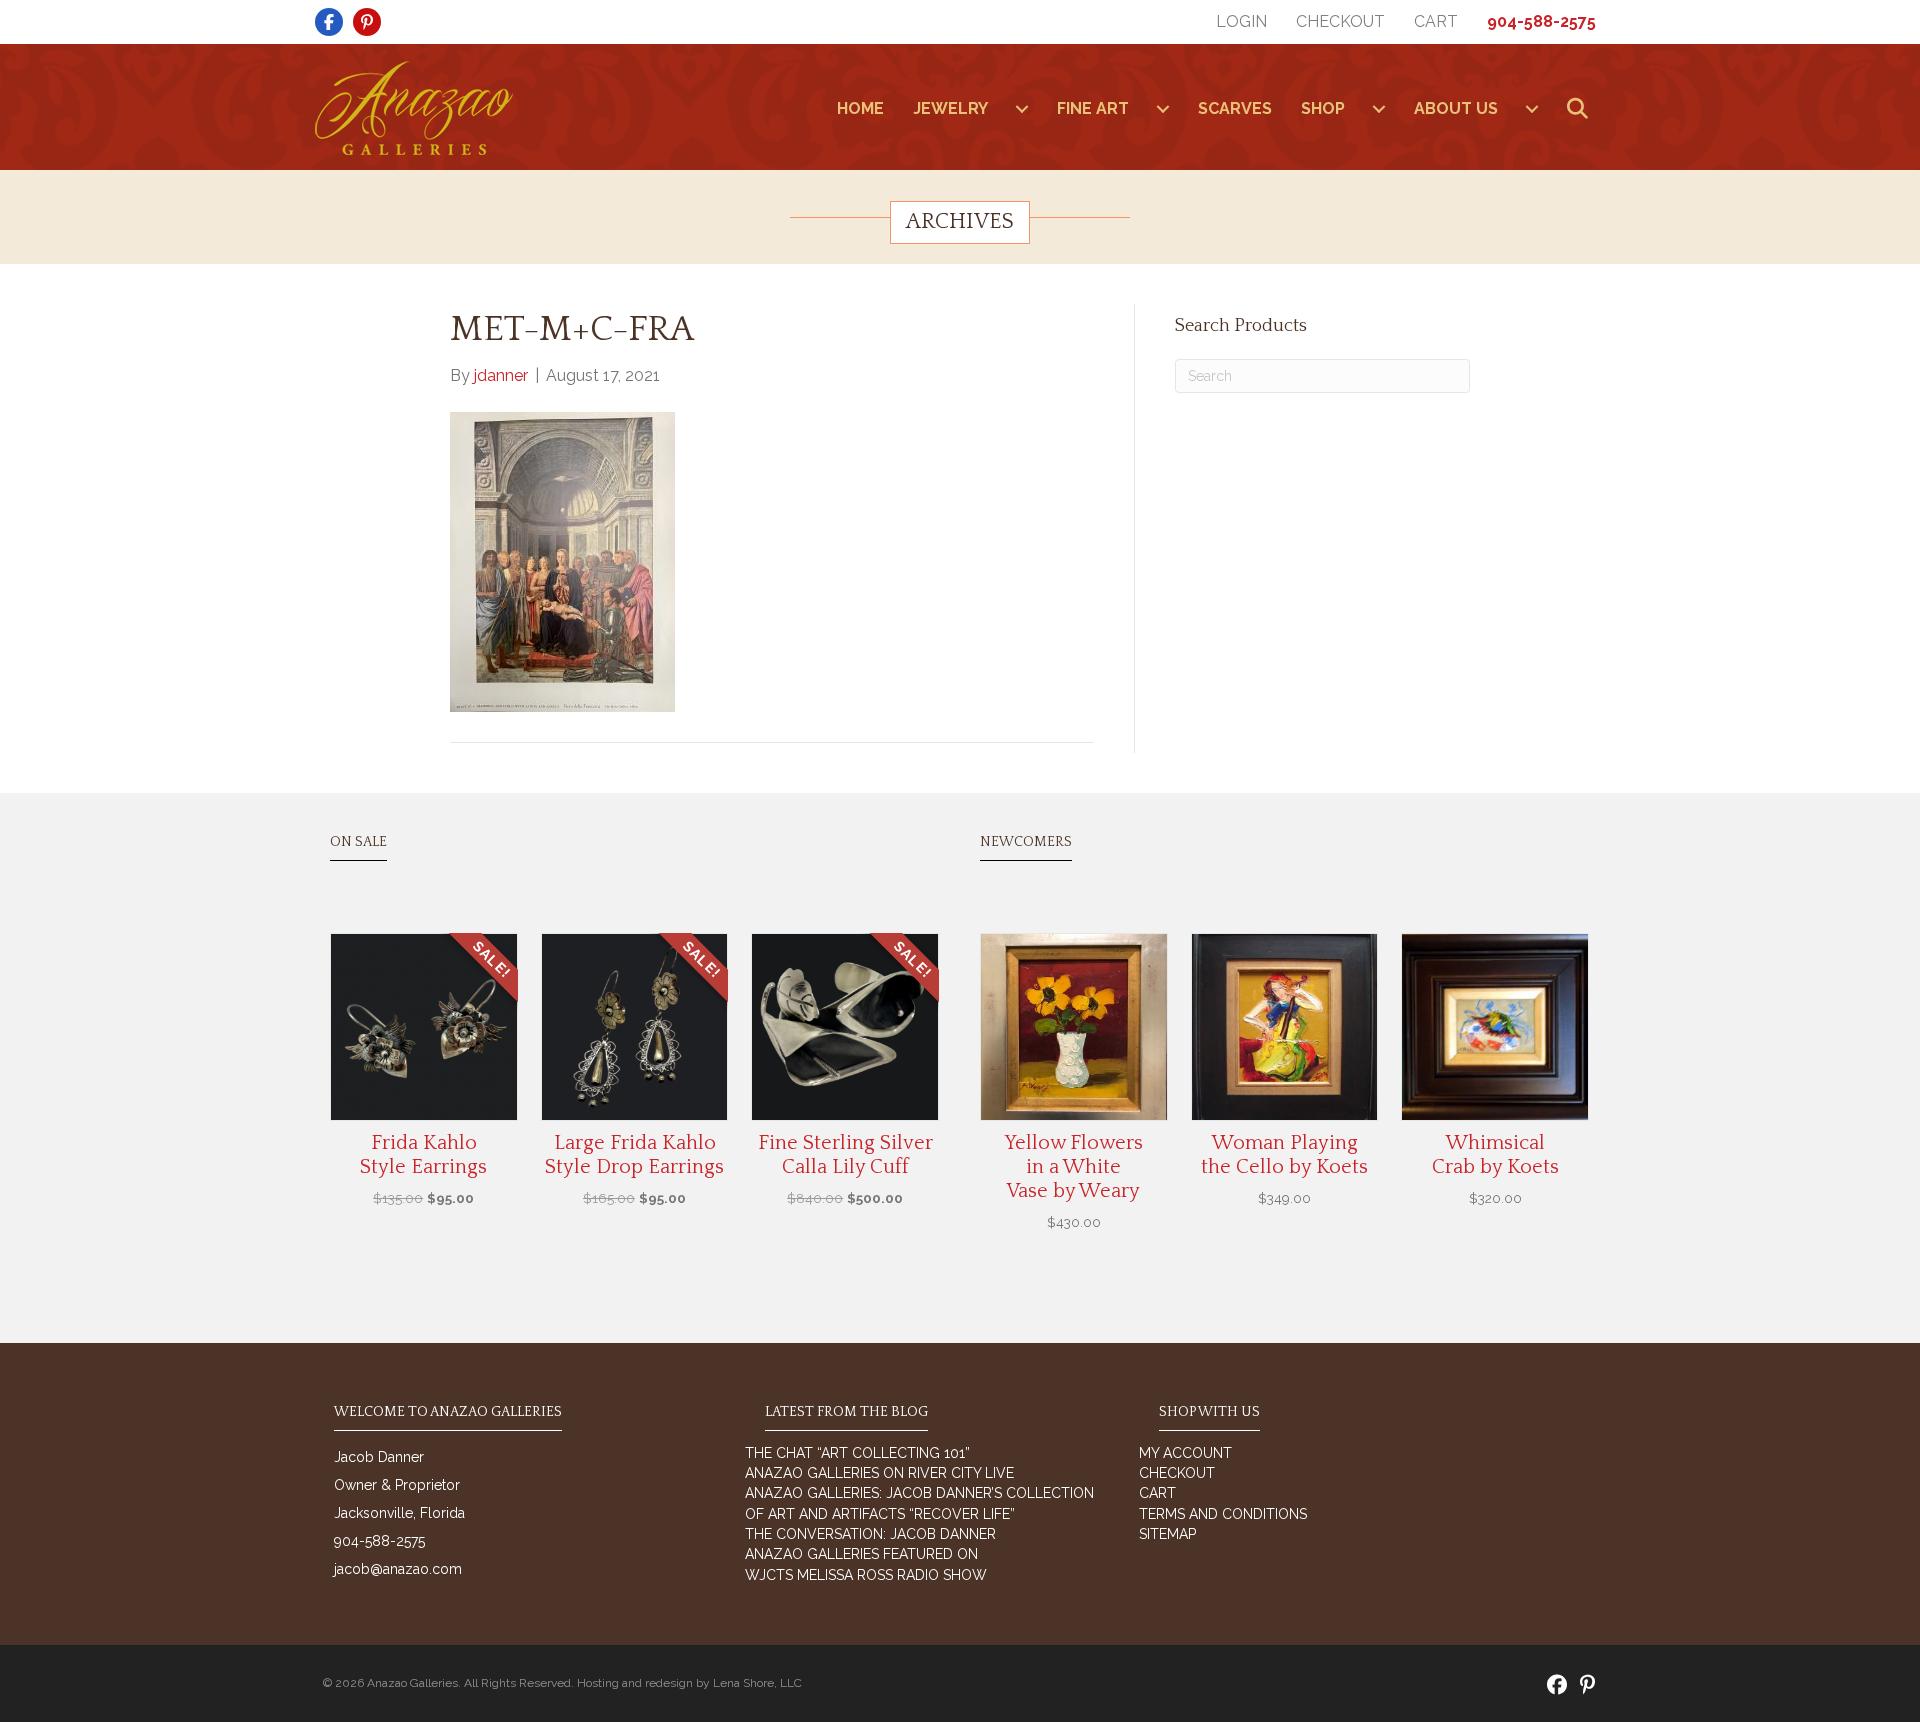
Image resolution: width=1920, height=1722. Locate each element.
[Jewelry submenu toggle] (1022, 109)
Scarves (1235, 108)
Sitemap (1167, 1534)
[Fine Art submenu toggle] (1163, 109)
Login (1241, 21)
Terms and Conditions (1223, 1514)
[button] (1581, 109)
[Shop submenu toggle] (1379, 109)
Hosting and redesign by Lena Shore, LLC (689, 1683)
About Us (1456, 108)
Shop (1323, 108)
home (860, 108)
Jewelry (950, 108)
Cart (1436, 21)
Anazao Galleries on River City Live (879, 1473)
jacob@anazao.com (398, 1569)
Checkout (1340, 21)
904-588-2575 (1541, 21)
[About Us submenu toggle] (1532, 109)
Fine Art (1093, 108)
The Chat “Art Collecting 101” (857, 1453)
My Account (1185, 1453)
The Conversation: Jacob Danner (870, 1534)
